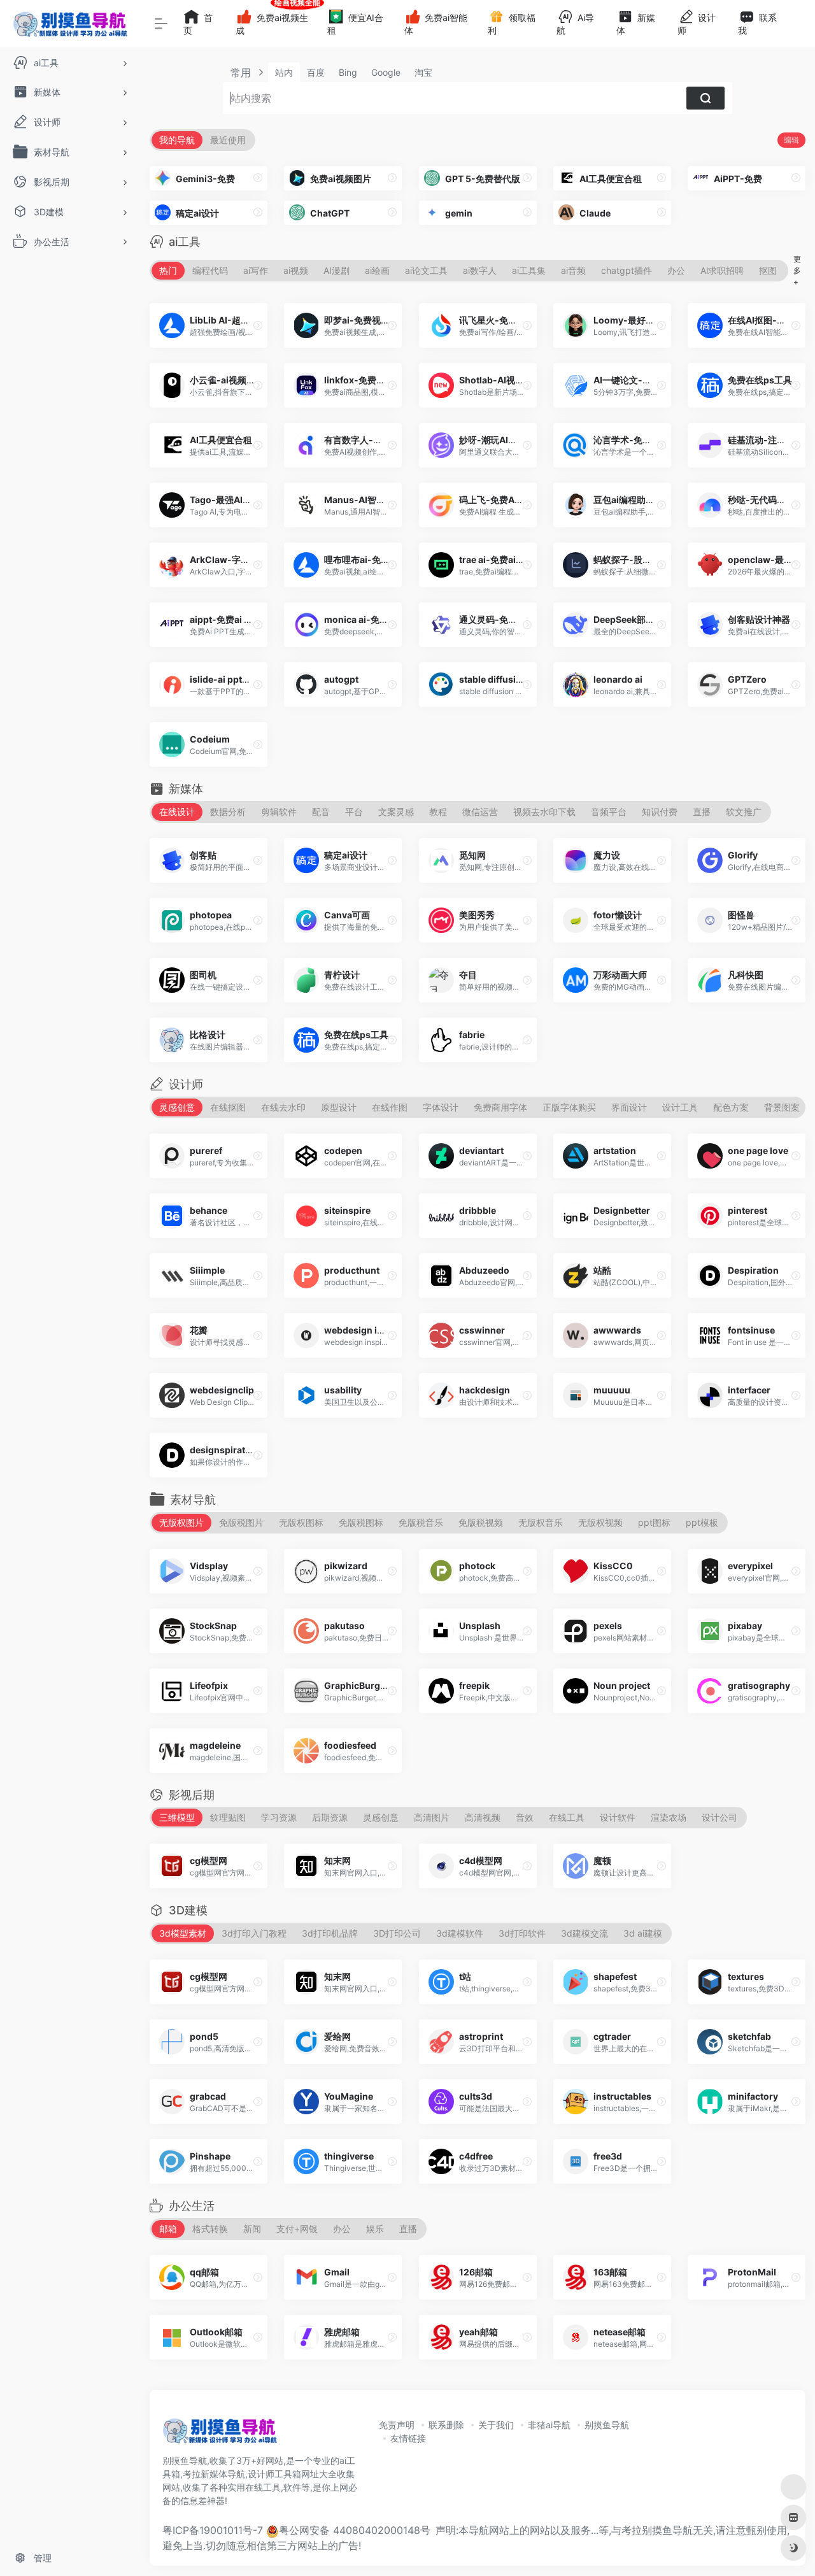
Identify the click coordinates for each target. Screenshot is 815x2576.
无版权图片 (181, 1522)
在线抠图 (228, 1107)
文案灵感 (396, 812)
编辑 (791, 140)
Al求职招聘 (722, 270)
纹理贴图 (228, 1817)
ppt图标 (654, 1522)
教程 (438, 812)
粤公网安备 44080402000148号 (355, 2530)
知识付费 (660, 812)
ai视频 (296, 270)
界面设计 (629, 1107)
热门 (168, 270)
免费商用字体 (500, 1107)
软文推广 (744, 812)
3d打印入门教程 (254, 1933)
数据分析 (228, 812)
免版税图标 (361, 1522)
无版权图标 (301, 1522)
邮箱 (168, 2229)
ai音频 (573, 270)
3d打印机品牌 (330, 1933)
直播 (702, 812)
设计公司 (719, 1817)
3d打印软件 (522, 1933)
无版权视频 (600, 1522)
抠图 (768, 270)
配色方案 (731, 1107)
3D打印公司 (397, 1933)
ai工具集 (529, 270)
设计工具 (680, 1107)
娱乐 (375, 2229)
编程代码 (210, 270)
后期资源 (330, 1817)
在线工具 (567, 1817)
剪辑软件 (279, 812)
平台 (354, 812)
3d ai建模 (643, 1933)
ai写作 (256, 270)
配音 (321, 812)
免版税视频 (481, 1522)
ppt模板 (702, 1522)
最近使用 (228, 140)
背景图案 (782, 1107)
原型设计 (339, 1107)
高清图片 (432, 1817)
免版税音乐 (421, 1522)
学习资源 (279, 1817)
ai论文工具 (426, 270)
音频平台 (609, 812)
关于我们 (496, 2425)
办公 (676, 270)
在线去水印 (283, 1107)
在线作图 (390, 1107)
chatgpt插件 (627, 270)
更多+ (797, 270)
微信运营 (480, 812)
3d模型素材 (183, 1933)
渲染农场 (669, 1817)
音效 (525, 1817)
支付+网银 (297, 2229)
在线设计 (177, 812)
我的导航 (177, 140)
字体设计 (441, 1107)
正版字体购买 (569, 1107)
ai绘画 (377, 270)
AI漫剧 (337, 270)
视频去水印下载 (544, 812)
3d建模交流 (585, 1933)
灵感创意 (177, 1107)
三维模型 (177, 1817)
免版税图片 (241, 1522)
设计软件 (618, 1817)
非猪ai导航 (549, 2425)
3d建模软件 (460, 1933)
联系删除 (446, 2425)
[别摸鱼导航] (220, 2435)
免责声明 (397, 2425)
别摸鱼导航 (607, 2425)
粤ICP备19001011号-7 (213, 2530)
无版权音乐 (541, 1522)
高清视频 (483, 1817)
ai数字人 (480, 270)
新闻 (252, 2229)
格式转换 (210, 2229)
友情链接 (408, 2438)
